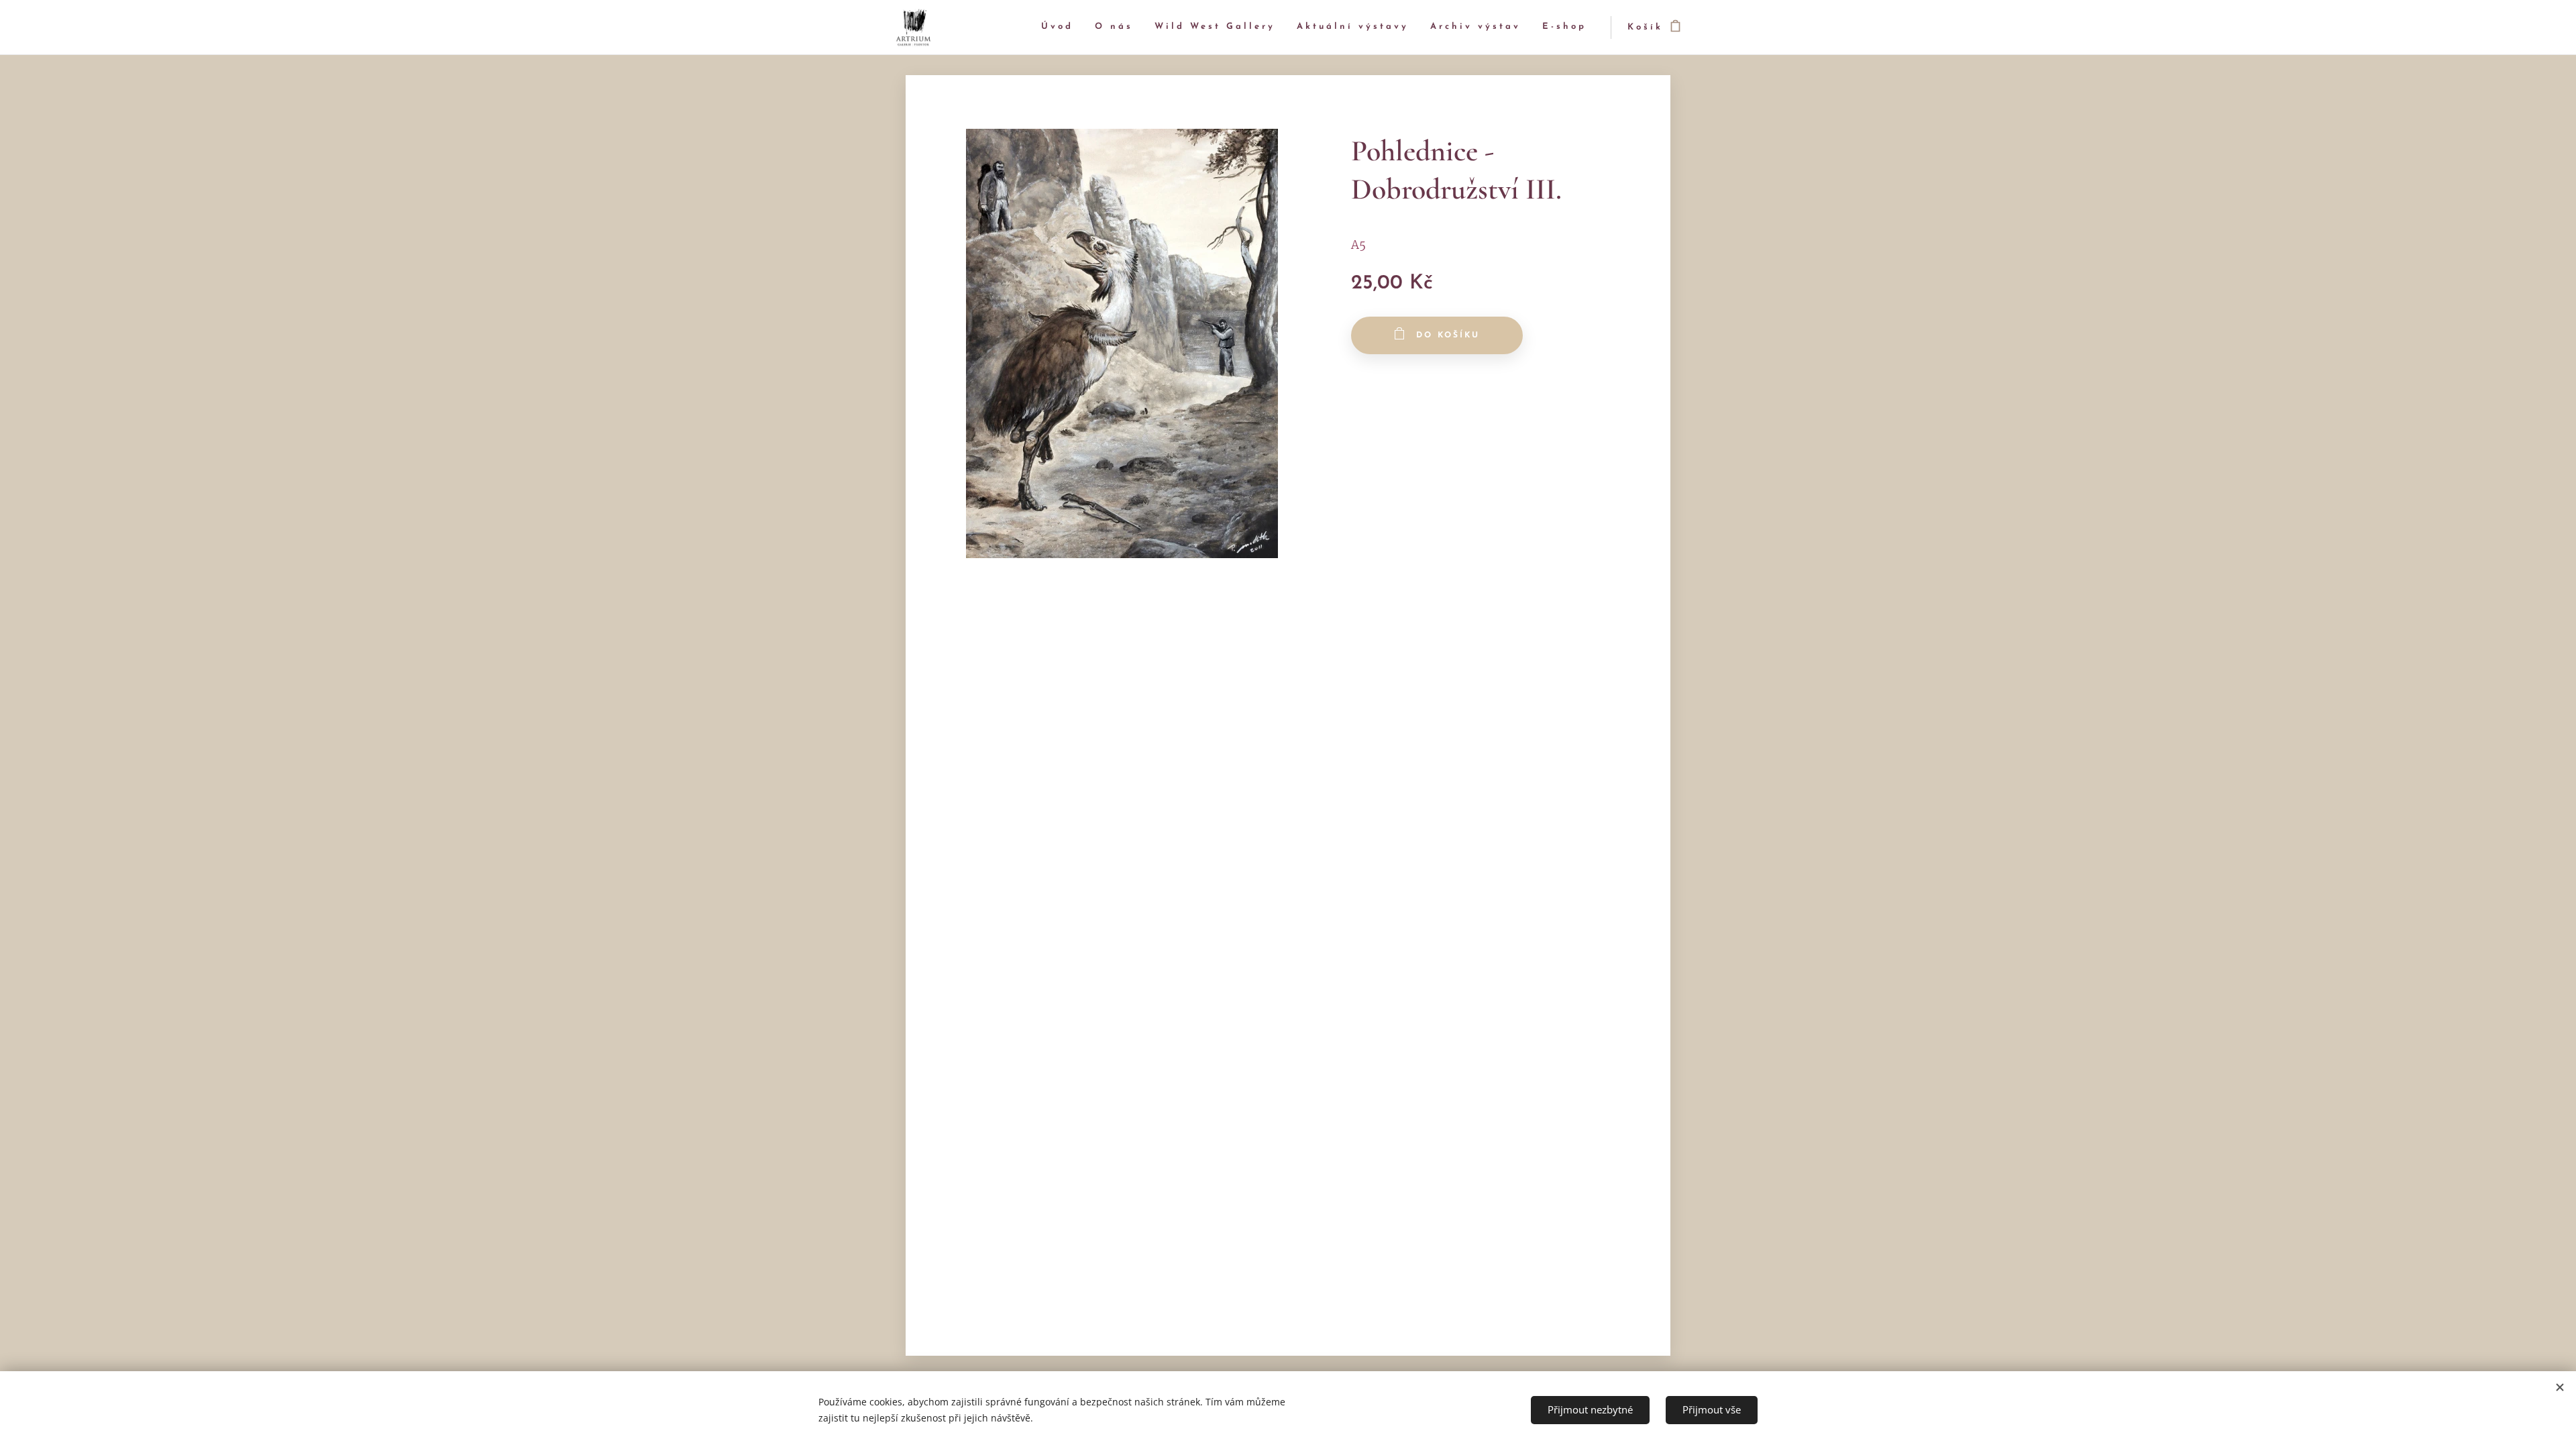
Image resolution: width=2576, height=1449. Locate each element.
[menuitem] (1061, 27)
